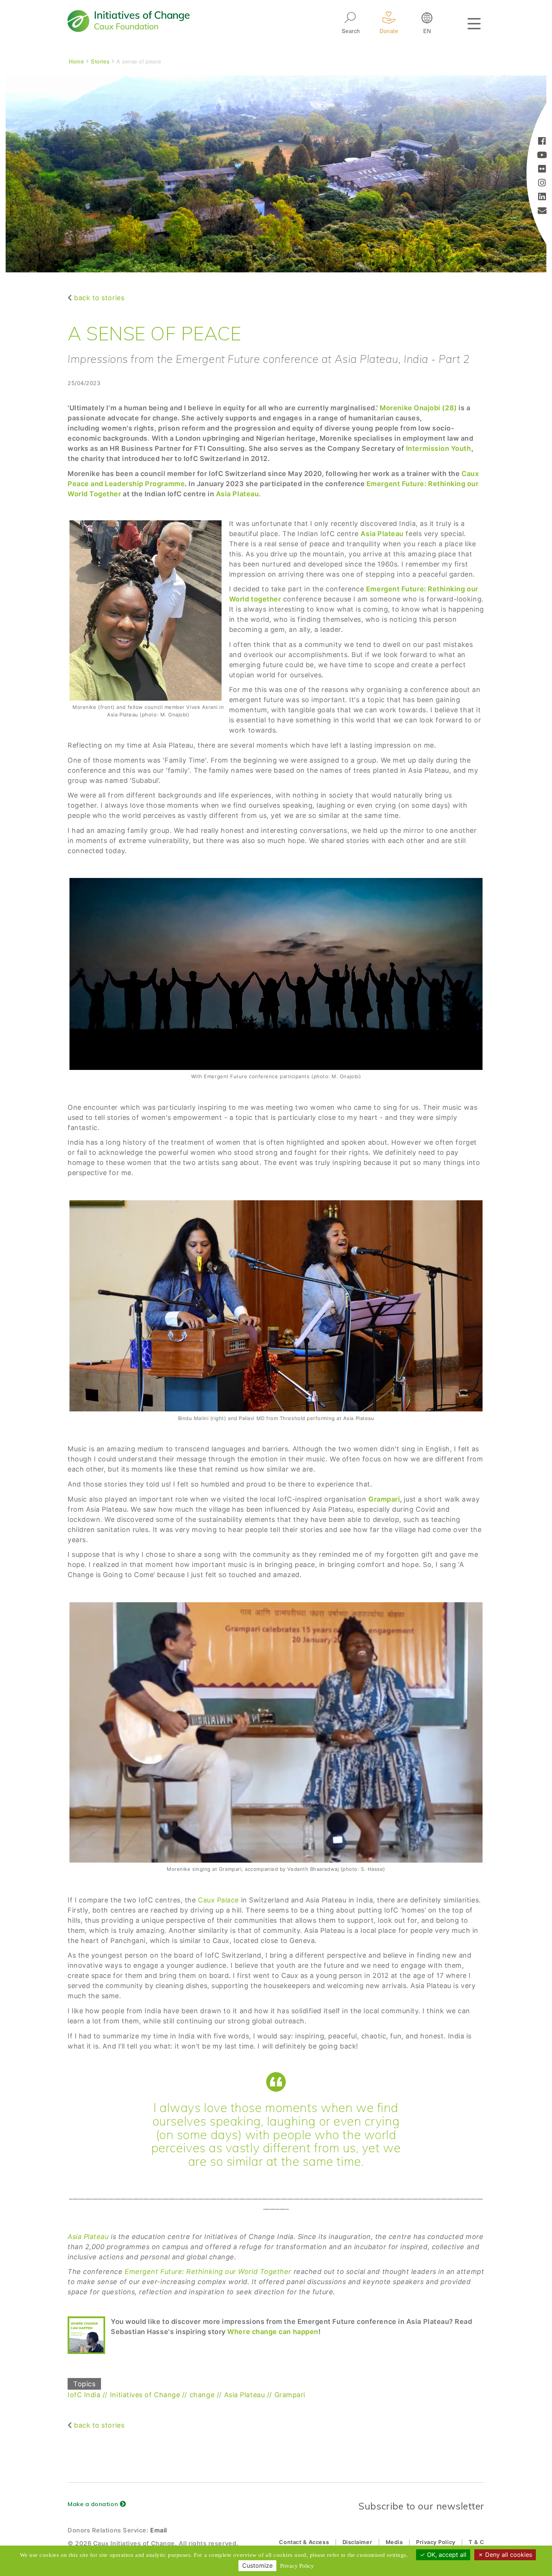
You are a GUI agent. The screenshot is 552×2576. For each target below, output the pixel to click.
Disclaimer (357, 2542)
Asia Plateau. (238, 494)
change (202, 2395)
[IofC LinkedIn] (542, 197)
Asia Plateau (88, 2237)
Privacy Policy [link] (297, 2566)
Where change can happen (273, 2332)
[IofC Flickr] (542, 170)
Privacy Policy (436, 2542)
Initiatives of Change (145, 2395)
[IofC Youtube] (542, 156)
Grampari (384, 1499)
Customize (257, 2565)
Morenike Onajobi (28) (419, 408)
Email (159, 2530)
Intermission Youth (439, 448)
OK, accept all (446, 2555)
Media (394, 2542)
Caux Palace (218, 1900)
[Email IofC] (542, 211)
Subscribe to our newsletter (421, 2506)
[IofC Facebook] (542, 142)
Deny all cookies (508, 2555)
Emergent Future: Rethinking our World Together (209, 2272)
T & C (477, 2542)
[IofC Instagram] (542, 184)
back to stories (99, 298)
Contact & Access (304, 2542)
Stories (100, 61)
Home (76, 61)
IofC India (84, 2395)
